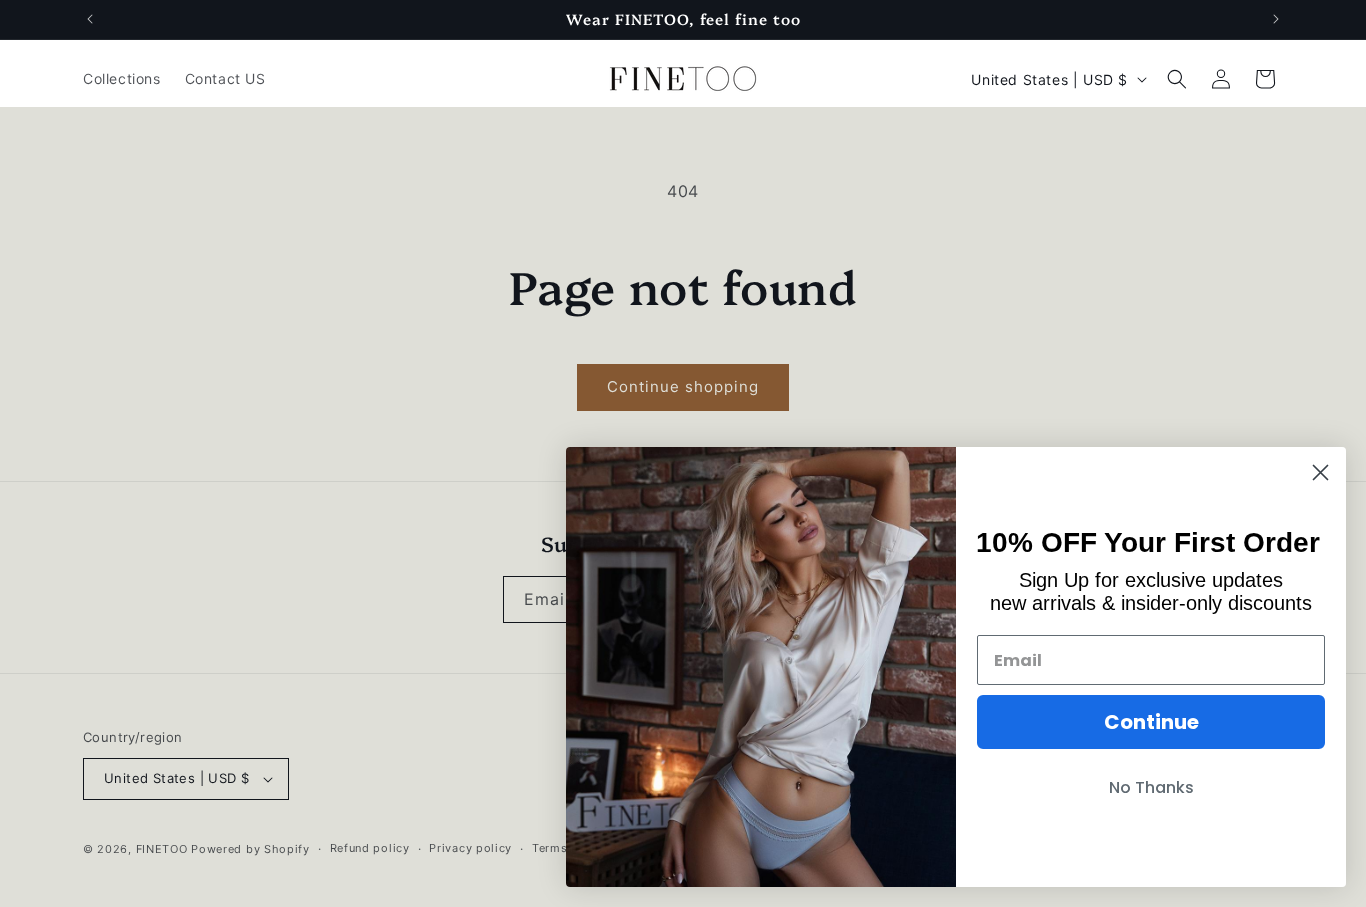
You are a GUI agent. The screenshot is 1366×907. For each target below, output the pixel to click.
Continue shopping (683, 386)
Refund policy (370, 848)
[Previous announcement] (90, 19)
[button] (1177, 79)
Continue (1151, 722)
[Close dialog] (1320, 472)
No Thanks (1151, 787)
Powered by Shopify (250, 849)
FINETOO (162, 849)
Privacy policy (470, 848)
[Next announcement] (1276, 19)
